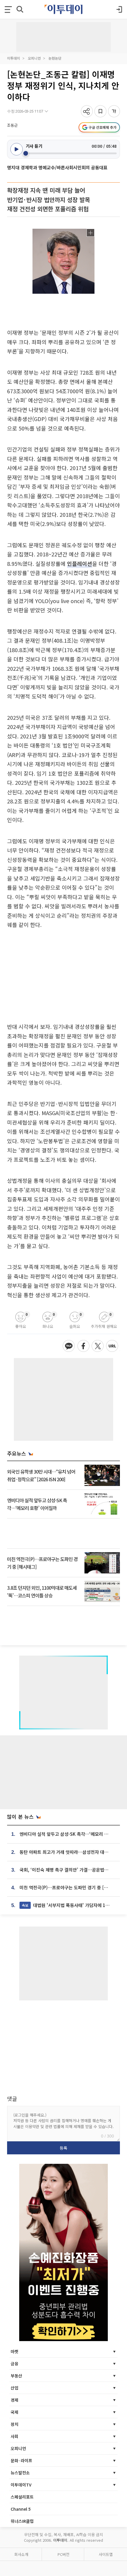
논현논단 (55, 58)
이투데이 (14, 58)
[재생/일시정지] (17, 149)
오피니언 (34, 58)
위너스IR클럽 (22, 2521)
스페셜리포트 (22, 2497)
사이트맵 (106, 2554)
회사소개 (21, 2554)
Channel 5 (21, 2509)
